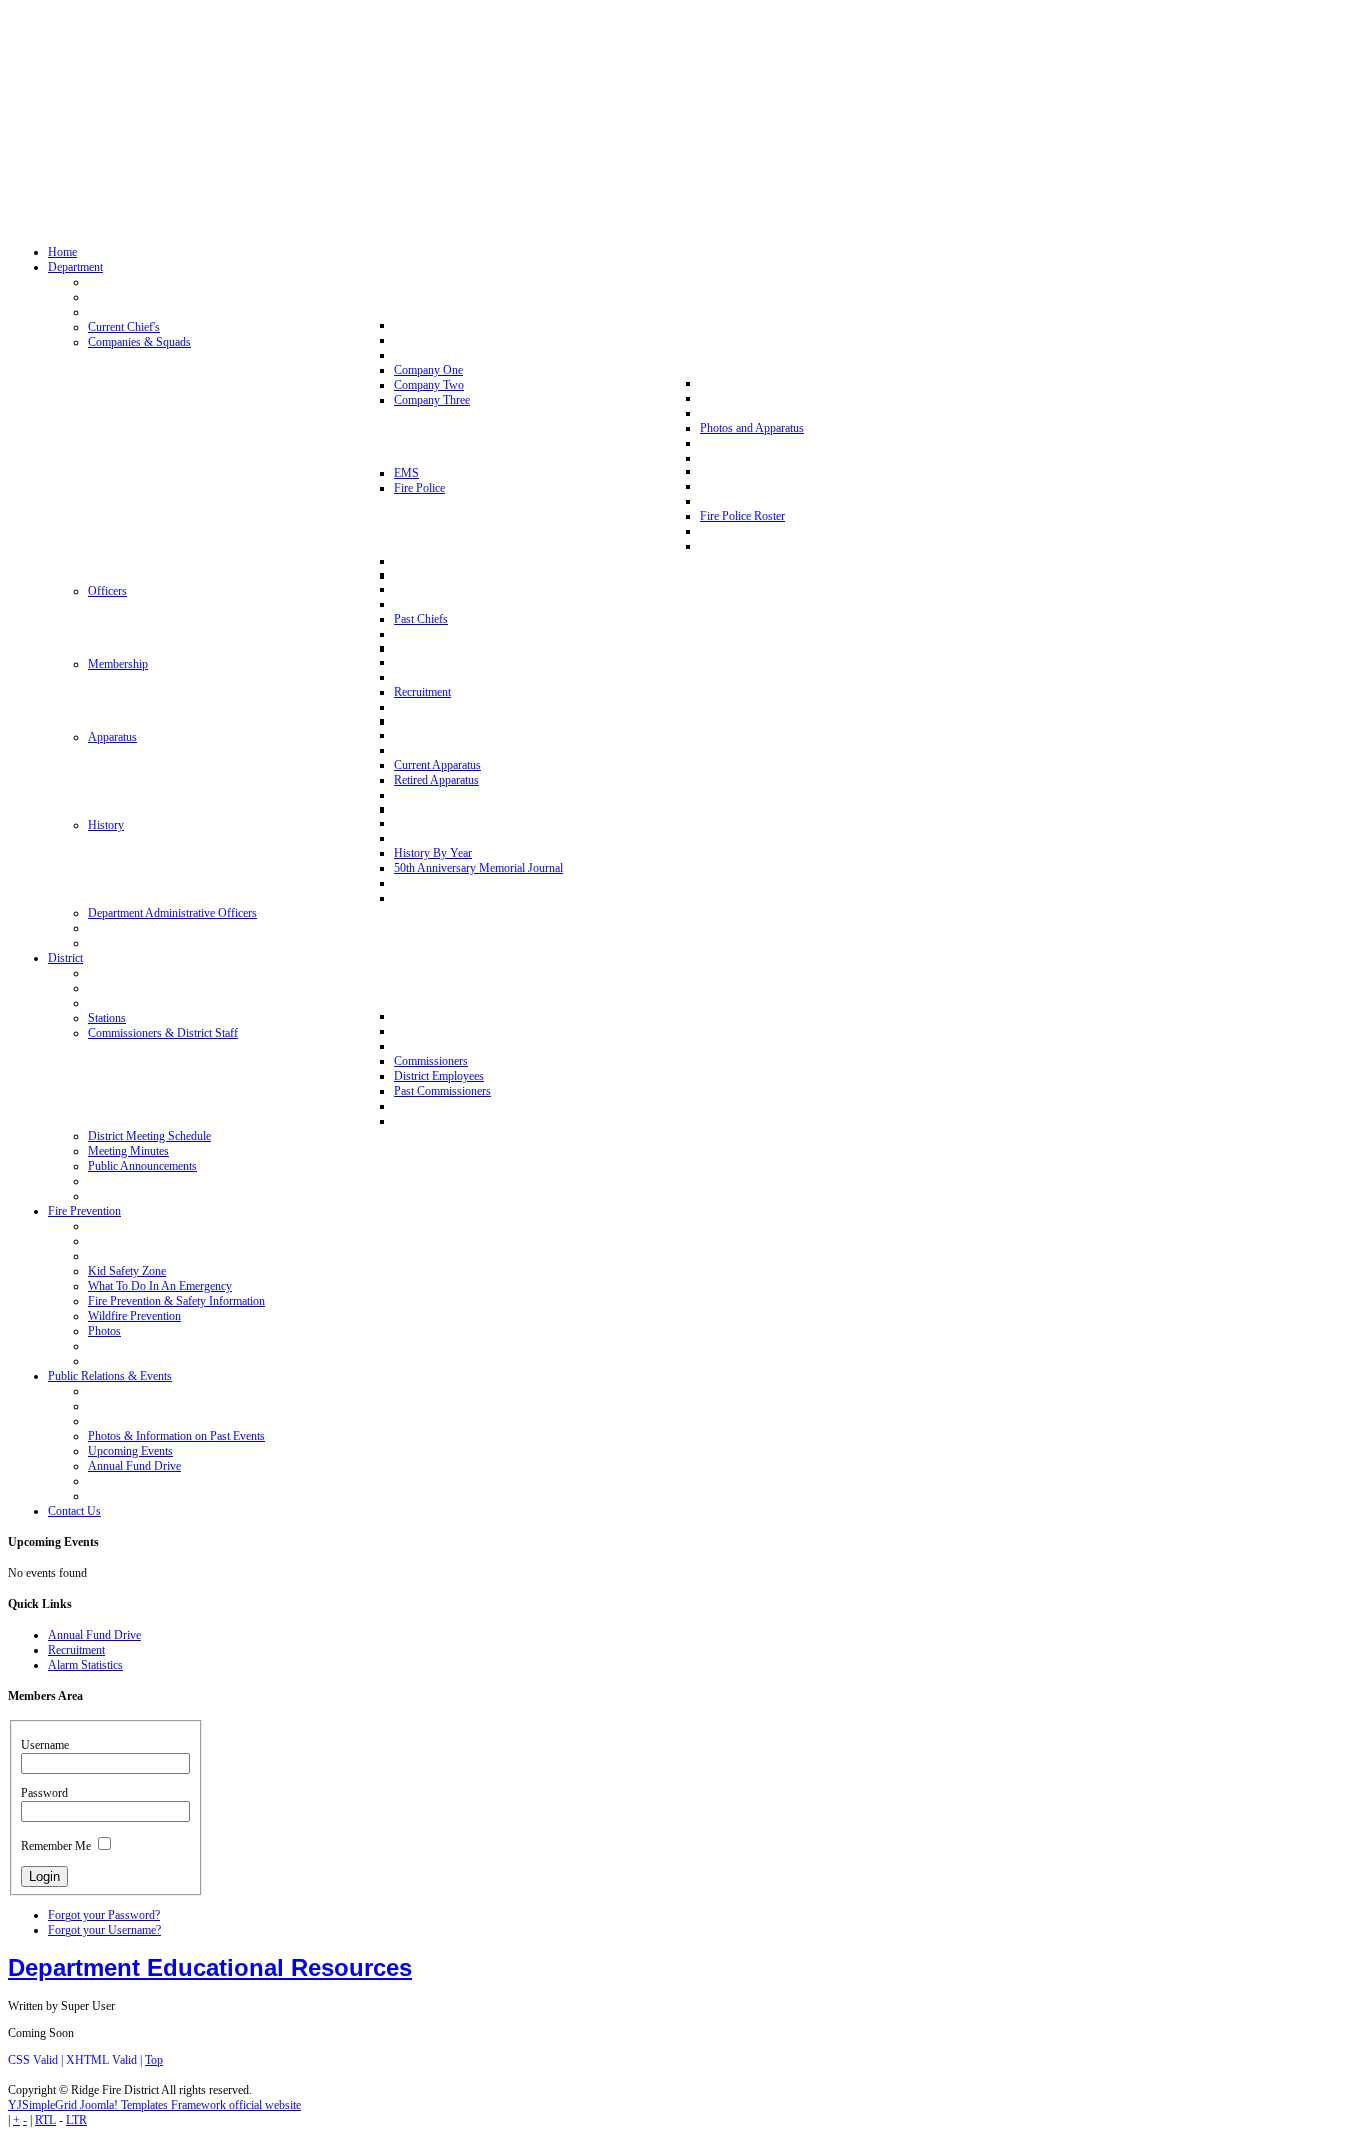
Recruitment (76, 1650)
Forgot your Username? (104, 1930)
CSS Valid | (37, 2060)
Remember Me (56, 1846)
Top (154, 2060)
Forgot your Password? (104, 1915)
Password (44, 1793)
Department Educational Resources (210, 1967)
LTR (76, 2120)
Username (45, 1745)
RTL (45, 2120)
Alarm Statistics (85, 1665)
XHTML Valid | (105, 2060)
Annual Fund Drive (94, 1635)
